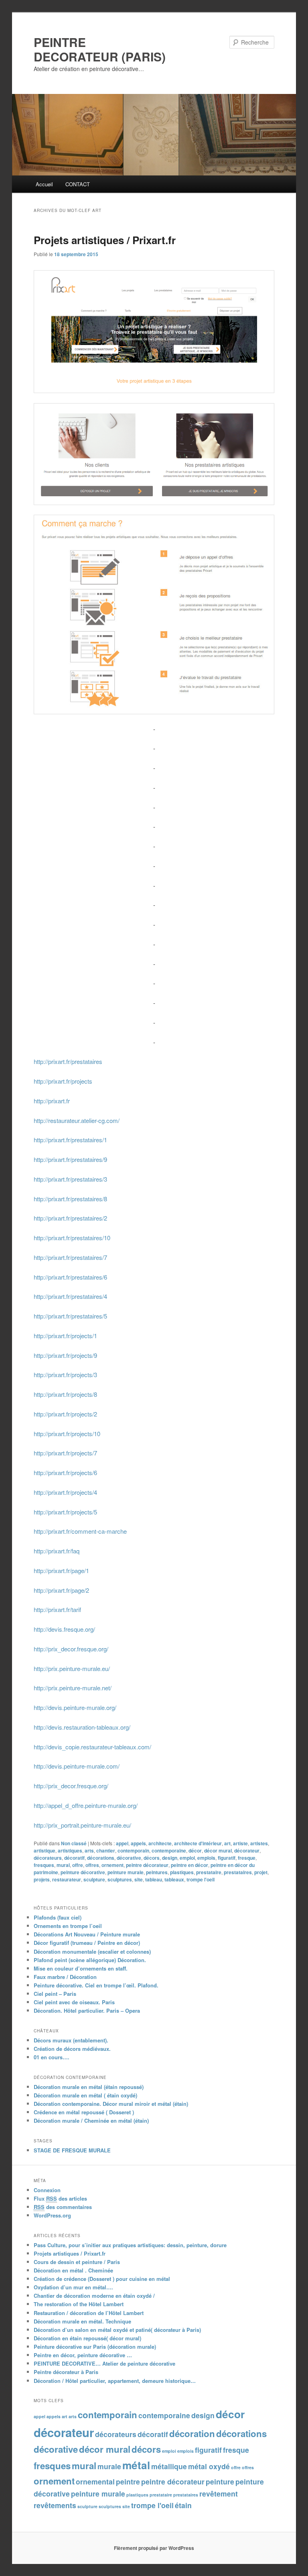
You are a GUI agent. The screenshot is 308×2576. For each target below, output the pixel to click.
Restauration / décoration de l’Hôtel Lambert (89, 2313)
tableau (154, 1879)
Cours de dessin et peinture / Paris (77, 2262)
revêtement (219, 2493)
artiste (240, 1843)
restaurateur (67, 1879)
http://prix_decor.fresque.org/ (71, 1649)
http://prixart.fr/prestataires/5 (70, 1316)
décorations (101, 1858)
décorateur (247, 1850)
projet (261, 1872)
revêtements (55, 2505)
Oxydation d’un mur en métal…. (73, 2287)
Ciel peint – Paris (55, 1994)
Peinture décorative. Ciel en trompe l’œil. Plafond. (96, 1985)
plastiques (182, 1872)
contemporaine (169, 1850)
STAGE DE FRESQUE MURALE (72, 2150)
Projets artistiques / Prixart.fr (105, 240)
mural (63, 1865)
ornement (112, 1865)
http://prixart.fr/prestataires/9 (70, 1159)
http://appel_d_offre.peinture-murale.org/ (86, 1805)
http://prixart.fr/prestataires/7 (70, 1257)
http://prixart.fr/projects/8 (65, 1394)
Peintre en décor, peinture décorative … (83, 2355)
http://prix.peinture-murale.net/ (73, 1688)
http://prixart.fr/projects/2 (65, 1414)
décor (195, 1850)
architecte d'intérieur (198, 1843)
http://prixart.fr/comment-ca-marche (80, 1531)
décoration (192, 2433)
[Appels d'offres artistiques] (154, 454)
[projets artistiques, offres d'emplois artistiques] (154, 614)
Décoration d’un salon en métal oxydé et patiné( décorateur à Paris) (117, 2330)
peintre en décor (189, 1865)
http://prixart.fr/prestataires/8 (70, 1199)
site (139, 1879)
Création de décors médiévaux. (72, 2049)
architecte (160, 1843)
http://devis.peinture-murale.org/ (75, 1707)
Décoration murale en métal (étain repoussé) (89, 2087)
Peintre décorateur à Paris (66, 2372)
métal (136, 2465)
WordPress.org (52, 2215)
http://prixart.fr (52, 1101)
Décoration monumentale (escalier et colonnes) (92, 1951)
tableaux (174, 1879)
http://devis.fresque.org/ (64, 1629)
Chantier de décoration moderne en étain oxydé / (94, 2296)
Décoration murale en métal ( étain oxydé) (85, 2095)
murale (109, 2466)
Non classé (74, 1843)
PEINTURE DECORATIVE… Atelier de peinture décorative (104, 2363)
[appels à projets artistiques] (154, 332)
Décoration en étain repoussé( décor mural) (87, 2338)
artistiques (70, 1850)
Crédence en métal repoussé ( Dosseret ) (84, 2112)
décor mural (218, 1850)
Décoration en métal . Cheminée (73, 2270)
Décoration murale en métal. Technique (82, 2321)
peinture (220, 2481)
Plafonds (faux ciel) (58, 1917)
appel (122, 1843)
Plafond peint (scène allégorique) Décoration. (90, 1960)
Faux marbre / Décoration (65, 1977)
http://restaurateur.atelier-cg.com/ (77, 1120)
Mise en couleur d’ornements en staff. (81, 1968)
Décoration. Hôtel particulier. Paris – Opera (87, 2010)
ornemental (95, 2481)
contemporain (133, 1850)
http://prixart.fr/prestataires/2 (70, 1218)
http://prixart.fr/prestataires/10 (72, 1238)
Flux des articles (60, 2198)
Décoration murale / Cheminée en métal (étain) (91, 2121)
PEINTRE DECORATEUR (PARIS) (100, 49)
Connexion (47, 2190)
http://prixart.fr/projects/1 (65, 1336)
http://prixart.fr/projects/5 (65, 1512)
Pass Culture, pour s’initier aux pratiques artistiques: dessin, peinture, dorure (130, 2245)
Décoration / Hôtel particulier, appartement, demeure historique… (115, 2381)
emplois (206, 1858)
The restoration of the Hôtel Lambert (79, 2304)
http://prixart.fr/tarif (57, 1609)
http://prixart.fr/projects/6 (65, 1472)
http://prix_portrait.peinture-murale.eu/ (82, 1825)
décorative (129, 1858)
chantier (106, 1850)
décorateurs (48, 1858)
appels (138, 1843)
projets (42, 1879)
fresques (44, 1865)
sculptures (120, 1879)
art (227, 1843)
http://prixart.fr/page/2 (61, 1590)
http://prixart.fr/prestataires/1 (70, 1140)
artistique (45, 1850)
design (170, 1858)
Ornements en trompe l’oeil (68, 1926)
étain (183, 2505)
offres (92, 1865)
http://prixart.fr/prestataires (68, 1061)
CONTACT (78, 184)
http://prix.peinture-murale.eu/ (72, 1668)
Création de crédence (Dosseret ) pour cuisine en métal (102, 2279)
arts (89, 1850)
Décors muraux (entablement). (71, 2040)
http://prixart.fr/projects (63, 1081)
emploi (187, 1858)
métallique (169, 2466)
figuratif (227, 1858)
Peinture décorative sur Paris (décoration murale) (95, 2347)
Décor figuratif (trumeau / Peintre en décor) (87, 1943)
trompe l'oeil (201, 1879)
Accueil (44, 184)
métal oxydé (209, 2466)
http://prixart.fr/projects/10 (67, 1434)
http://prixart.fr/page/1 (61, 1570)
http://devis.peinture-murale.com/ (77, 1766)
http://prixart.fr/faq (57, 1551)
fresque (247, 1858)
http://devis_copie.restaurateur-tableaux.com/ (92, 1747)
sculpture (94, 1879)
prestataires (238, 1872)
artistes (259, 1843)
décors (152, 1858)
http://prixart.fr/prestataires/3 (70, 1179)
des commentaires (63, 2207)
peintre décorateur (147, 1865)
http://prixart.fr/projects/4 (65, 1492)
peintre (128, 2481)
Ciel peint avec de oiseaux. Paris (74, 2002)
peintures (157, 1872)
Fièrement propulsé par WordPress (154, 2548)
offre (78, 1865)
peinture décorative (83, 1872)
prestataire (209, 1872)
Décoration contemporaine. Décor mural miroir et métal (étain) (111, 2104)
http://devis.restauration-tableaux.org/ (82, 1727)
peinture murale (126, 1872)
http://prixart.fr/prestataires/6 (70, 1277)
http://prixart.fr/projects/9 (65, 1355)
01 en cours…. (52, 2057)
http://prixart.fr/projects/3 (65, 1375)
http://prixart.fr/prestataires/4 (70, 1296)
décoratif (74, 1858)
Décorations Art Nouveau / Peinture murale (87, 1934)
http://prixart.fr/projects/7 (65, 1453)
